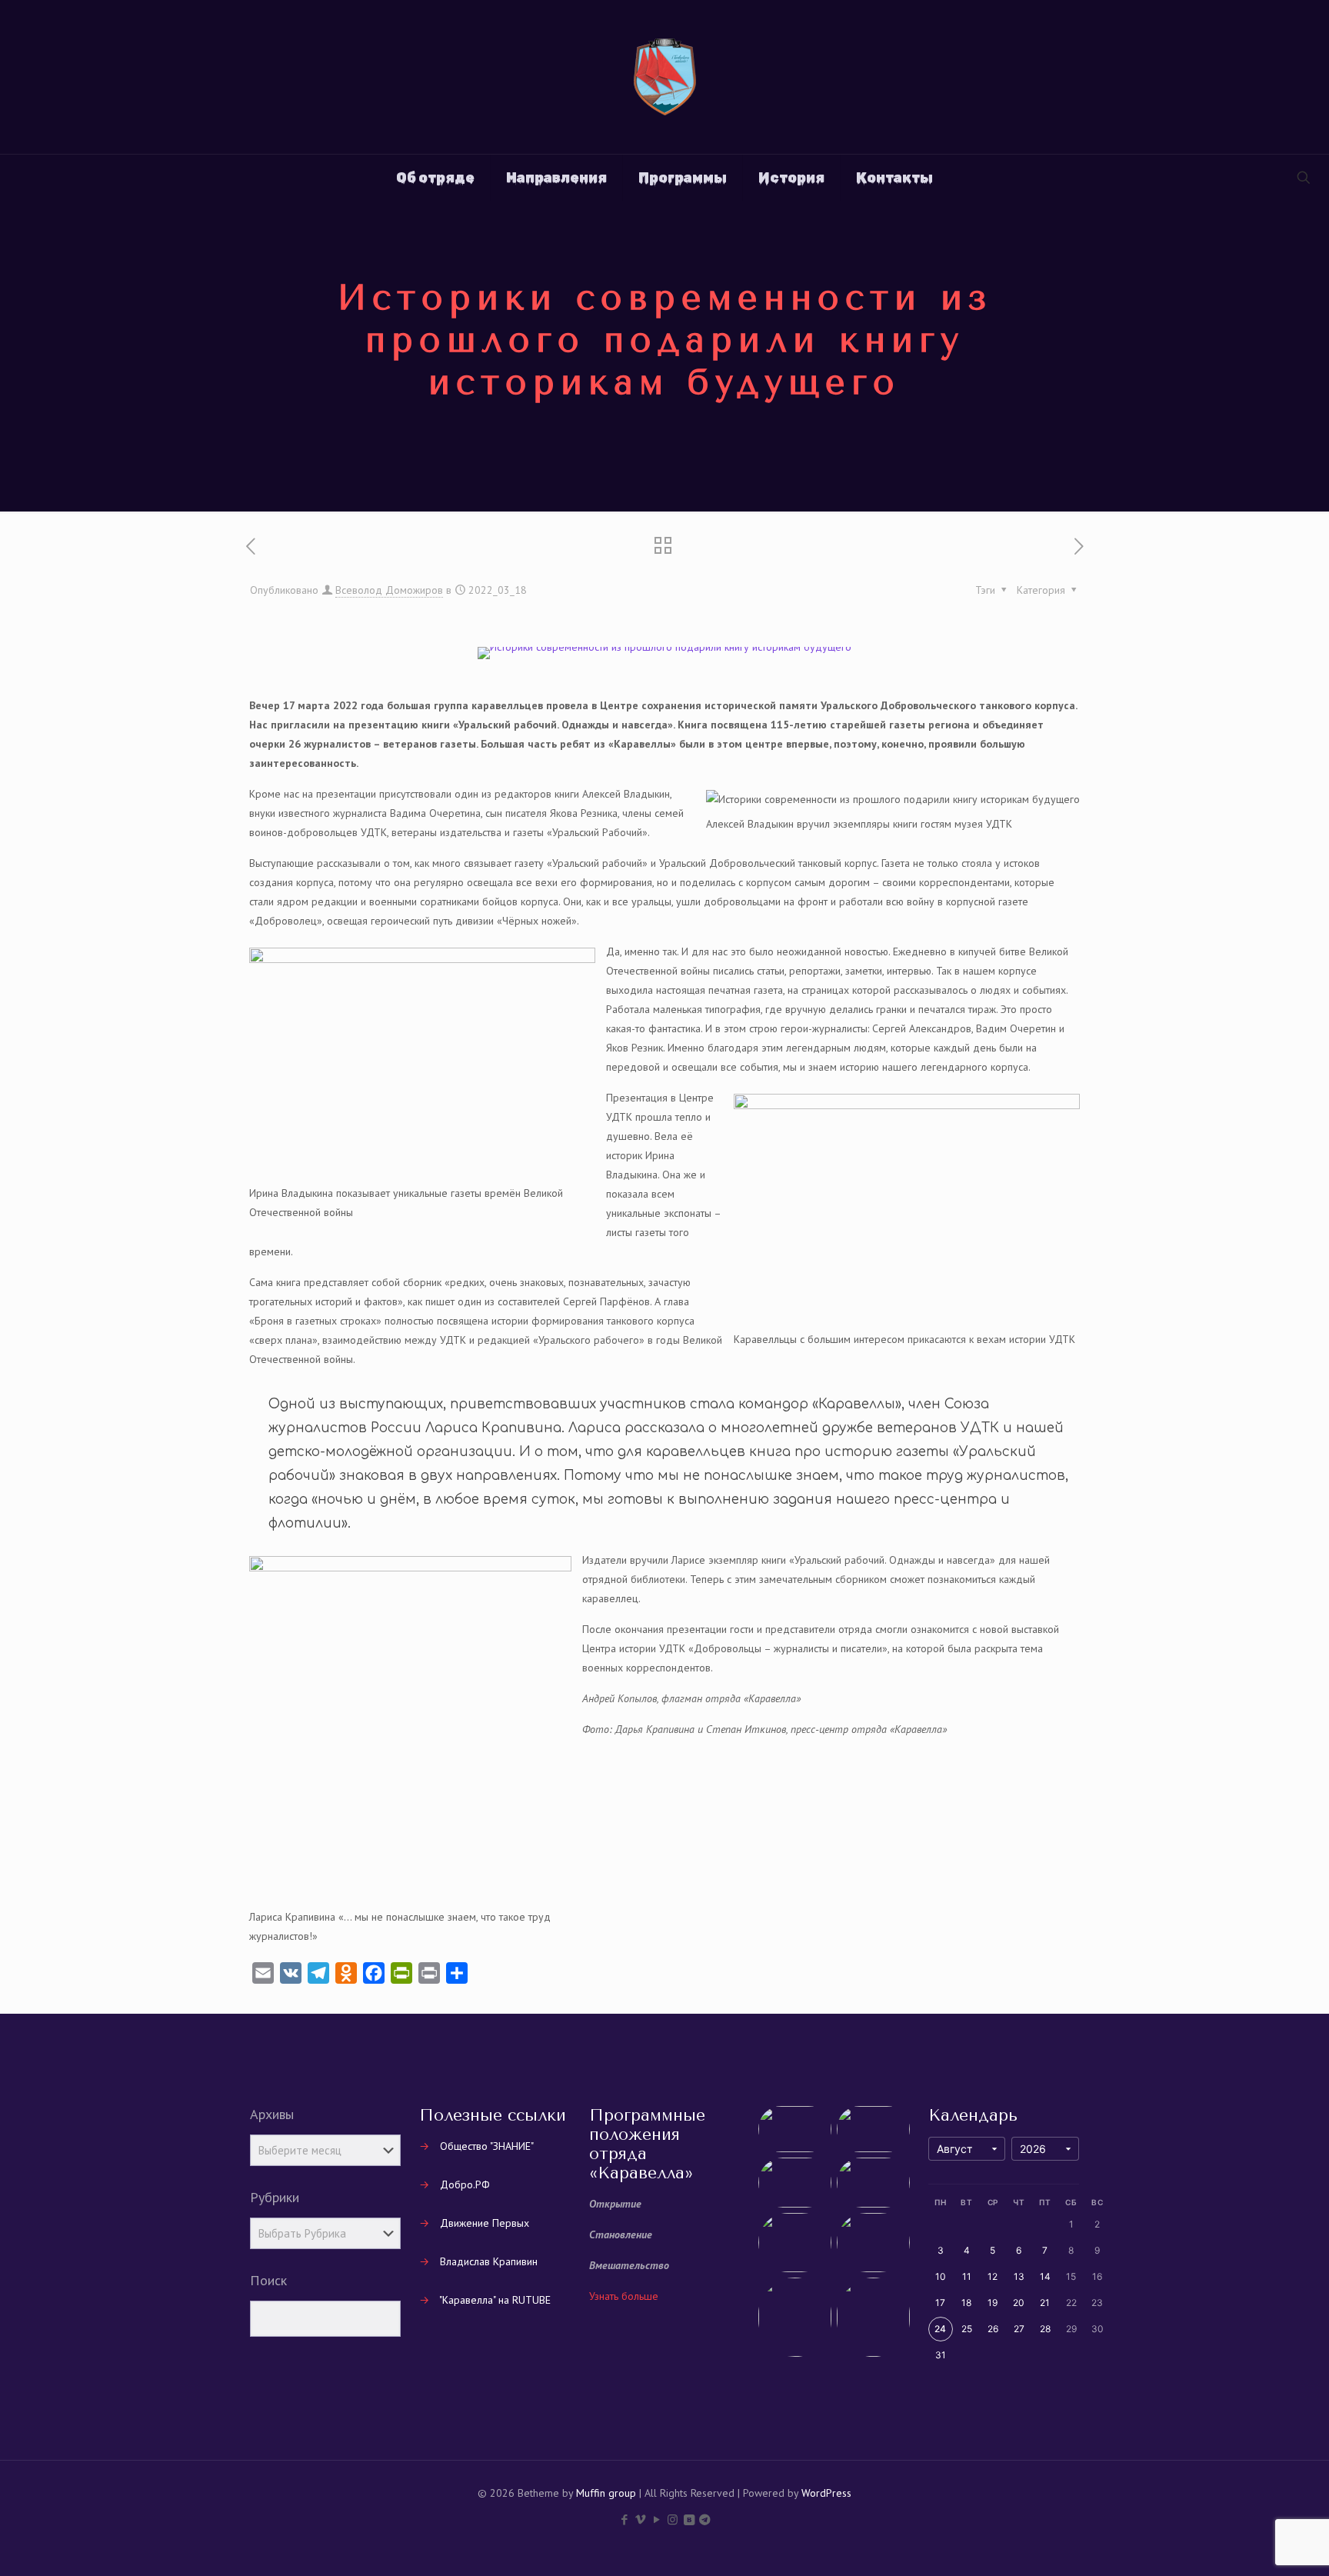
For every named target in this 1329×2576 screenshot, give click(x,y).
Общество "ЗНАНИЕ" (487, 2146)
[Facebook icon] (624, 2519)
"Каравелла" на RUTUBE (495, 2300)
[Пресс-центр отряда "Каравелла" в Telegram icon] (705, 2519)
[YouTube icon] (656, 2519)
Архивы (272, 2114)
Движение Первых (485, 2223)
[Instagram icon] (673, 2519)
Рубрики (275, 2198)
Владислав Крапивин (489, 2261)
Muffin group (606, 2493)
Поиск (268, 2281)
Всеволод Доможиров (389, 590)
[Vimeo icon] (640, 2519)
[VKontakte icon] (689, 2519)
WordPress (826, 2493)
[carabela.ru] (665, 77)
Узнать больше (624, 2296)
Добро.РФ (465, 2184)
